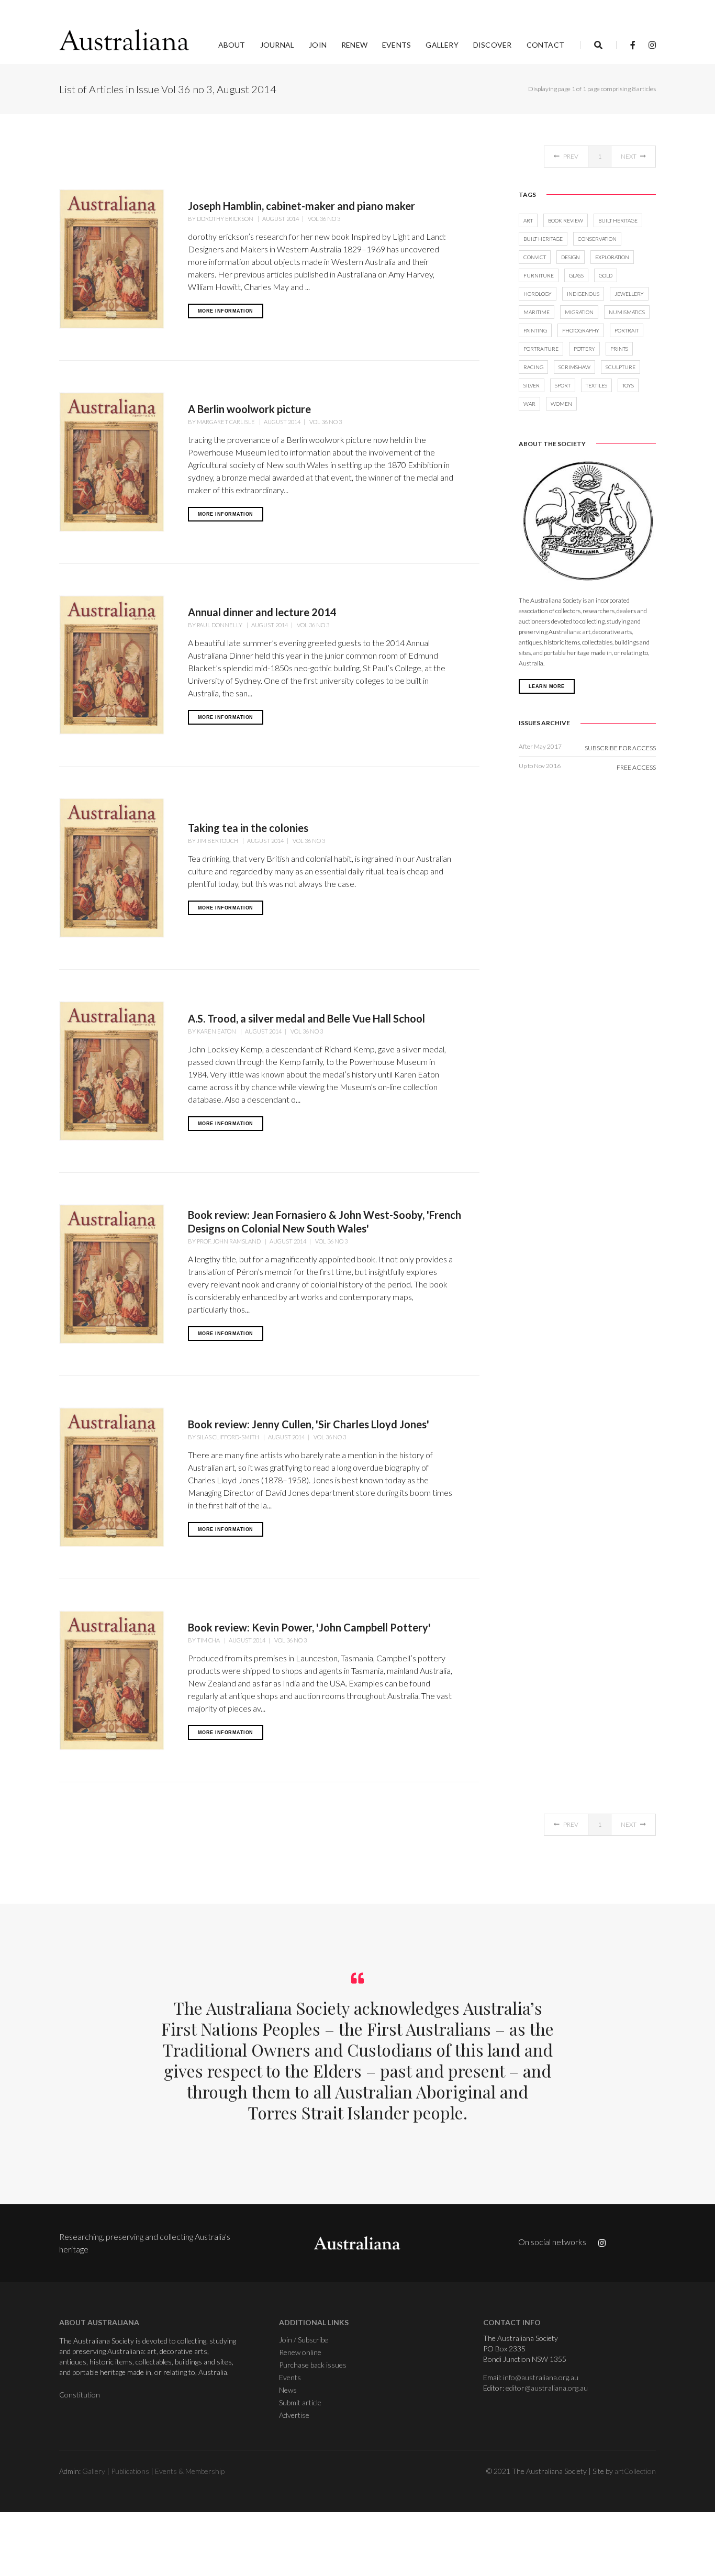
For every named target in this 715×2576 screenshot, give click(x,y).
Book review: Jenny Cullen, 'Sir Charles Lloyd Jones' (309, 1424)
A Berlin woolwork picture (249, 409)
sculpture (621, 367)
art (528, 220)
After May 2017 (540, 746)
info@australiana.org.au (541, 2377)
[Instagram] (649, 45)
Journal (277, 45)
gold (606, 275)
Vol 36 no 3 (323, 219)
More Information (226, 311)
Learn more (547, 686)
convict (535, 257)
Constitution (80, 2395)
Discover (493, 45)
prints (619, 349)
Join (318, 45)
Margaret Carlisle (226, 422)
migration (579, 312)
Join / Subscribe (304, 2340)
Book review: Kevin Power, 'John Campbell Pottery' (309, 1627)
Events (396, 45)
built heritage (618, 220)
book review (566, 220)
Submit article (300, 2402)
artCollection (635, 2471)
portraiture (541, 349)
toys (628, 385)
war (529, 404)
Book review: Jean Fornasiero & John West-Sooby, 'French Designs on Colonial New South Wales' (325, 1222)
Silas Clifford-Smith (228, 1437)
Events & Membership (190, 2471)
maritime (537, 312)
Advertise (294, 2415)
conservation (597, 239)
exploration (612, 257)
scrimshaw (574, 367)
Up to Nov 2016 (540, 766)
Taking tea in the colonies (248, 828)
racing (533, 367)
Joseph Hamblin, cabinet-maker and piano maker (301, 206)
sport (563, 385)
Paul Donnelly (220, 625)
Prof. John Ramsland (229, 1241)
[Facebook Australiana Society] (633, 45)
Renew (354, 45)
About (232, 45)
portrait (627, 330)
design (571, 257)
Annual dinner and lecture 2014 (262, 612)
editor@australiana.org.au (547, 2388)
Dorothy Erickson (226, 219)
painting (535, 330)
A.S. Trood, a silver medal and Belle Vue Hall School (306, 1018)
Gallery (442, 45)
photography (581, 330)
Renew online (300, 2352)
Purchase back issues (313, 2365)
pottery (584, 349)
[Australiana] (125, 40)
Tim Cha (209, 1640)
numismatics (627, 312)
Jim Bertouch (218, 841)
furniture (539, 275)
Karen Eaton (217, 1031)
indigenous (583, 294)
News (288, 2390)
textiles (596, 385)
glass (576, 275)
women (561, 404)
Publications (130, 2471)
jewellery (629, 294)
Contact (545, 45)
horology (538, 294)
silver (532, 385)
